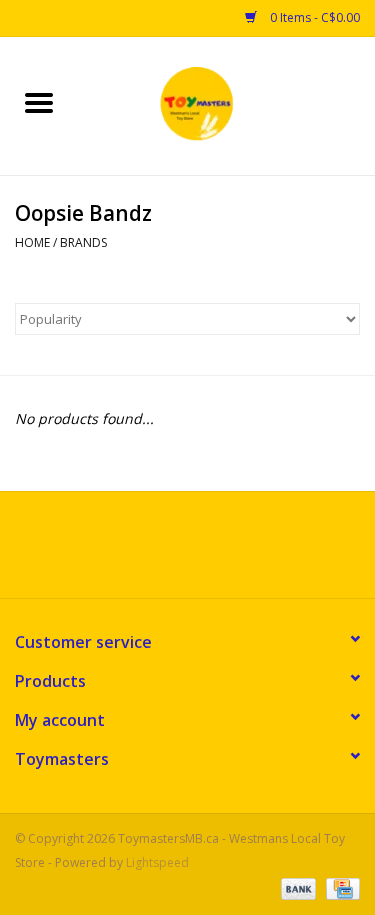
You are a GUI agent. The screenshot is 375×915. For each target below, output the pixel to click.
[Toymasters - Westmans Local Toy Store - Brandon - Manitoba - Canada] (227, 104)
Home (32, 242)
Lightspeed (157, 862)
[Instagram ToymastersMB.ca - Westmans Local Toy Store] (206, 552)
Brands (83, 242)
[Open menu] (39, 102)
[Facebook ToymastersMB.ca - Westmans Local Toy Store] (170, 552)
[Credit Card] (339, 887)
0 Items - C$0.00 (313, 17)
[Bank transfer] (296, 887)
